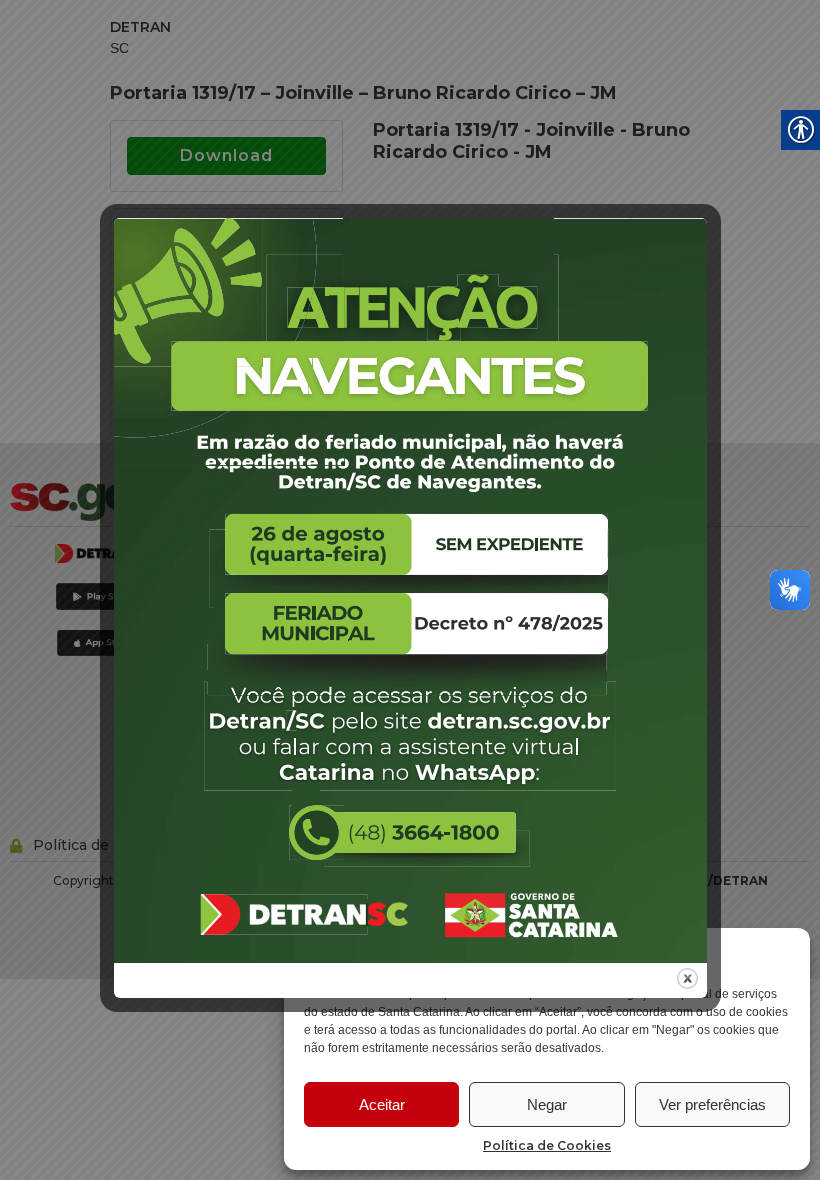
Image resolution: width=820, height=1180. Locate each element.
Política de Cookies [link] (547, 1145)
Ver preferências (712, 1104)
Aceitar (382, 1104)
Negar (547, 1104)
